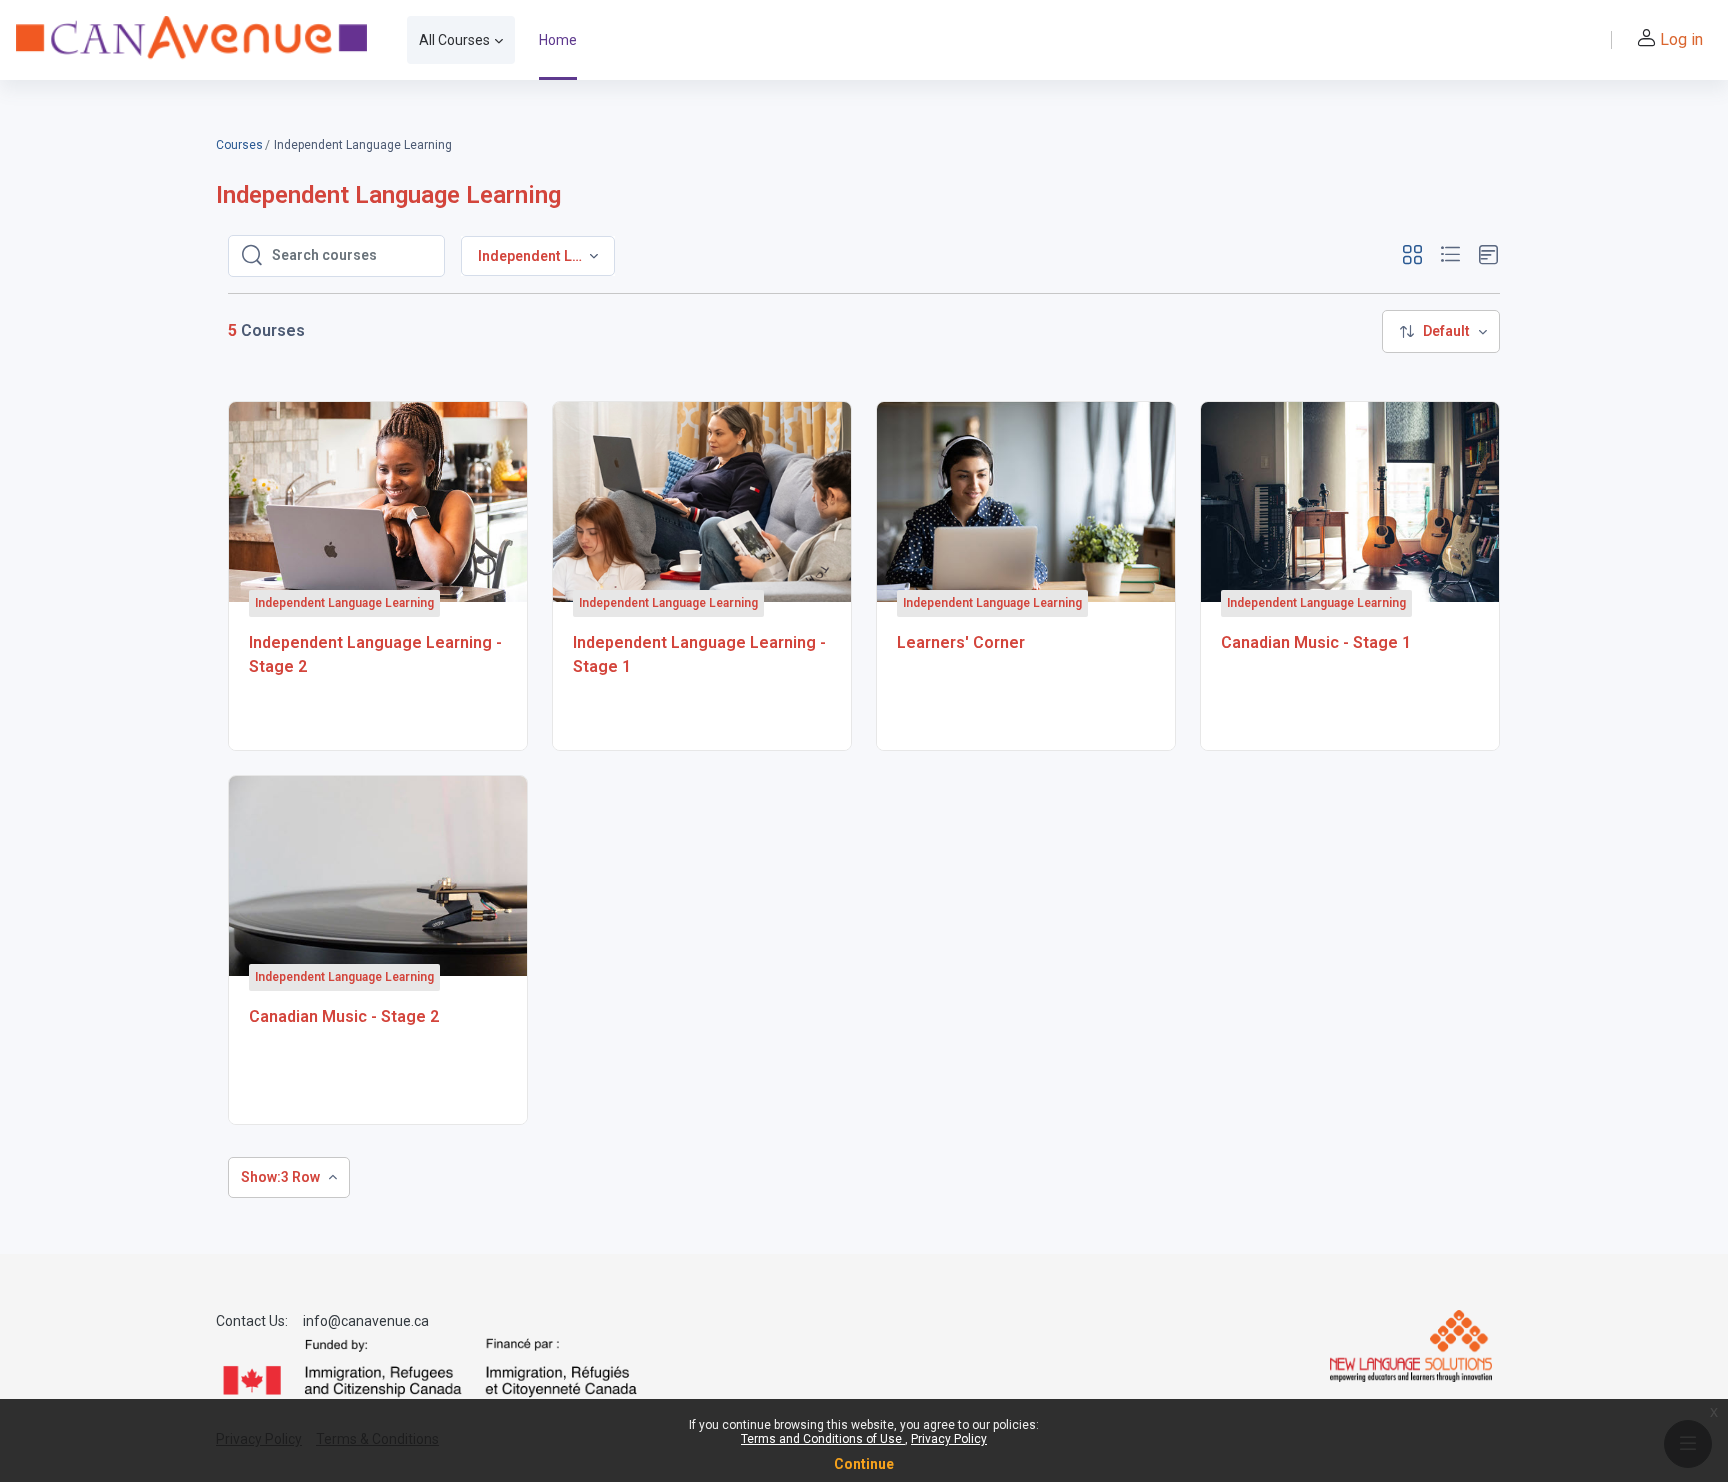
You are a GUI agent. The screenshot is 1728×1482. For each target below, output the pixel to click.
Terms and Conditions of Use (823, 1439)
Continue (864, 1464)
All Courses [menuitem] (454, 40)
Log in (1681, 39)
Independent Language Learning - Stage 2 (375, 654)
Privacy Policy (949, 1439)
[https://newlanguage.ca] (1411, 1345)
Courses (239, 145)
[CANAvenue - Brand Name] (191, 40)
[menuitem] (1441, 331)
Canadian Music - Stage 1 (1316, 642)
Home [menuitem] (558, 40)
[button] (1412, 255)
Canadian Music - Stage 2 (344, 1016)
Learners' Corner (961, 642)
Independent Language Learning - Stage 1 (699, 654)
